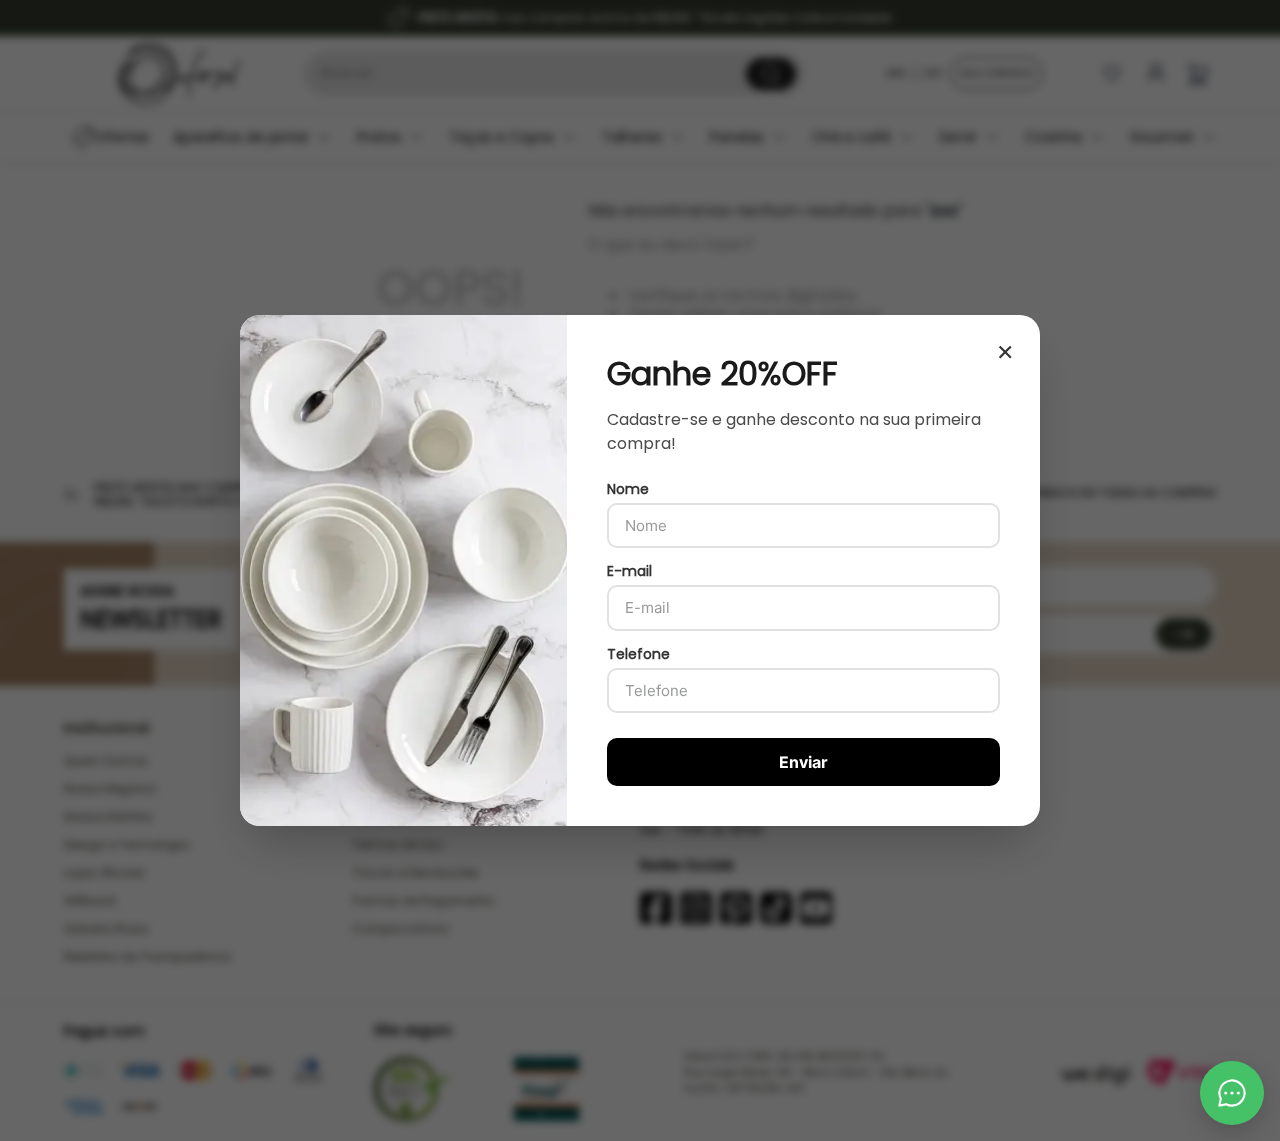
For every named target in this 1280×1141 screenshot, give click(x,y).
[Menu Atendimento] (1232, 1093)
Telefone (638, 654)
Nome (628, 489)
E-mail (629, 571)
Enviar (803, 762)
